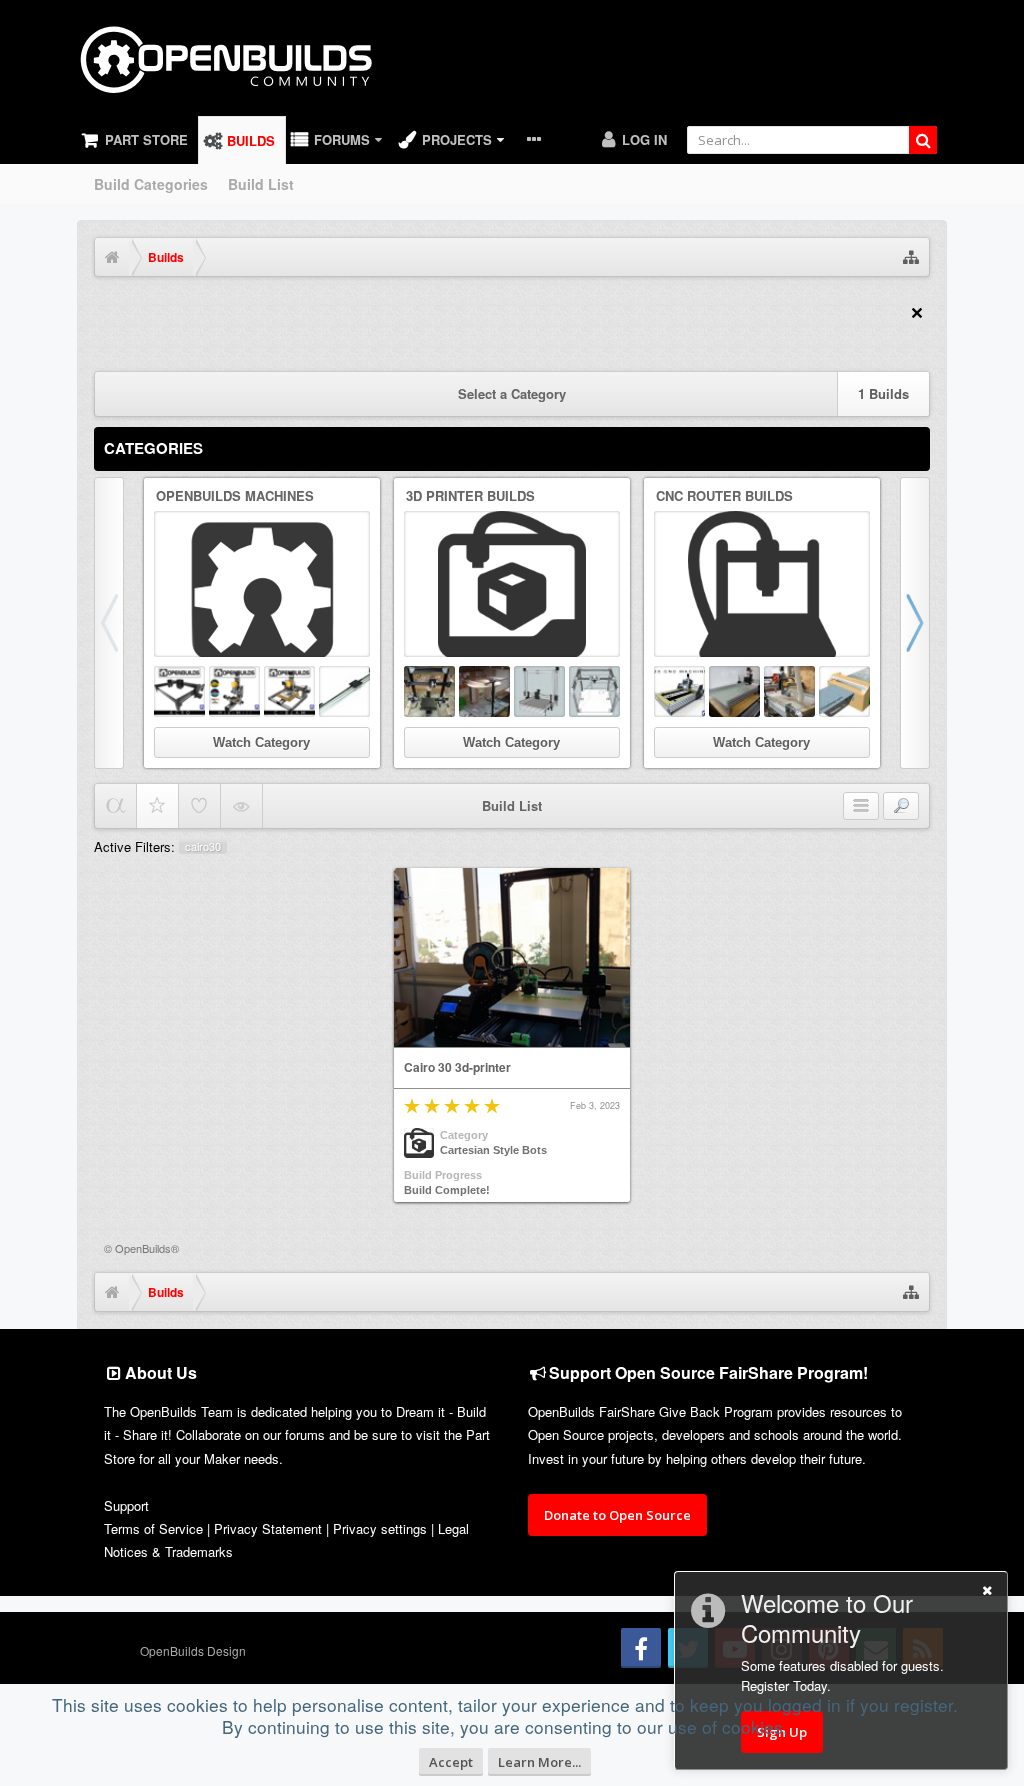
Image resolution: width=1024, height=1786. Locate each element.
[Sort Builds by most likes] (199, 806)
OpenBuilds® (147, 1248)
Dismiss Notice (917, 313)
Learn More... (539, 1762)
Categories (153, 448)
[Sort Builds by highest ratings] (157, 806)
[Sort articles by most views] (241, 806)
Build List (261, 184)
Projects (457, 139)
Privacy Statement (268, 1528)
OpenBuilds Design (193, 1650)
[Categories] (861, 806)
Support (126, 1505)
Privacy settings (380, 1528)
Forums (342, 139)
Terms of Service (153, 1528)
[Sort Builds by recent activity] (115, 806)
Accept (451, 1762)
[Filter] (901, 806)
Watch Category (261, 742)
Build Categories (151, 184)
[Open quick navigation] (911, 257)
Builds (251, 140)
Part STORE (146, 139)
